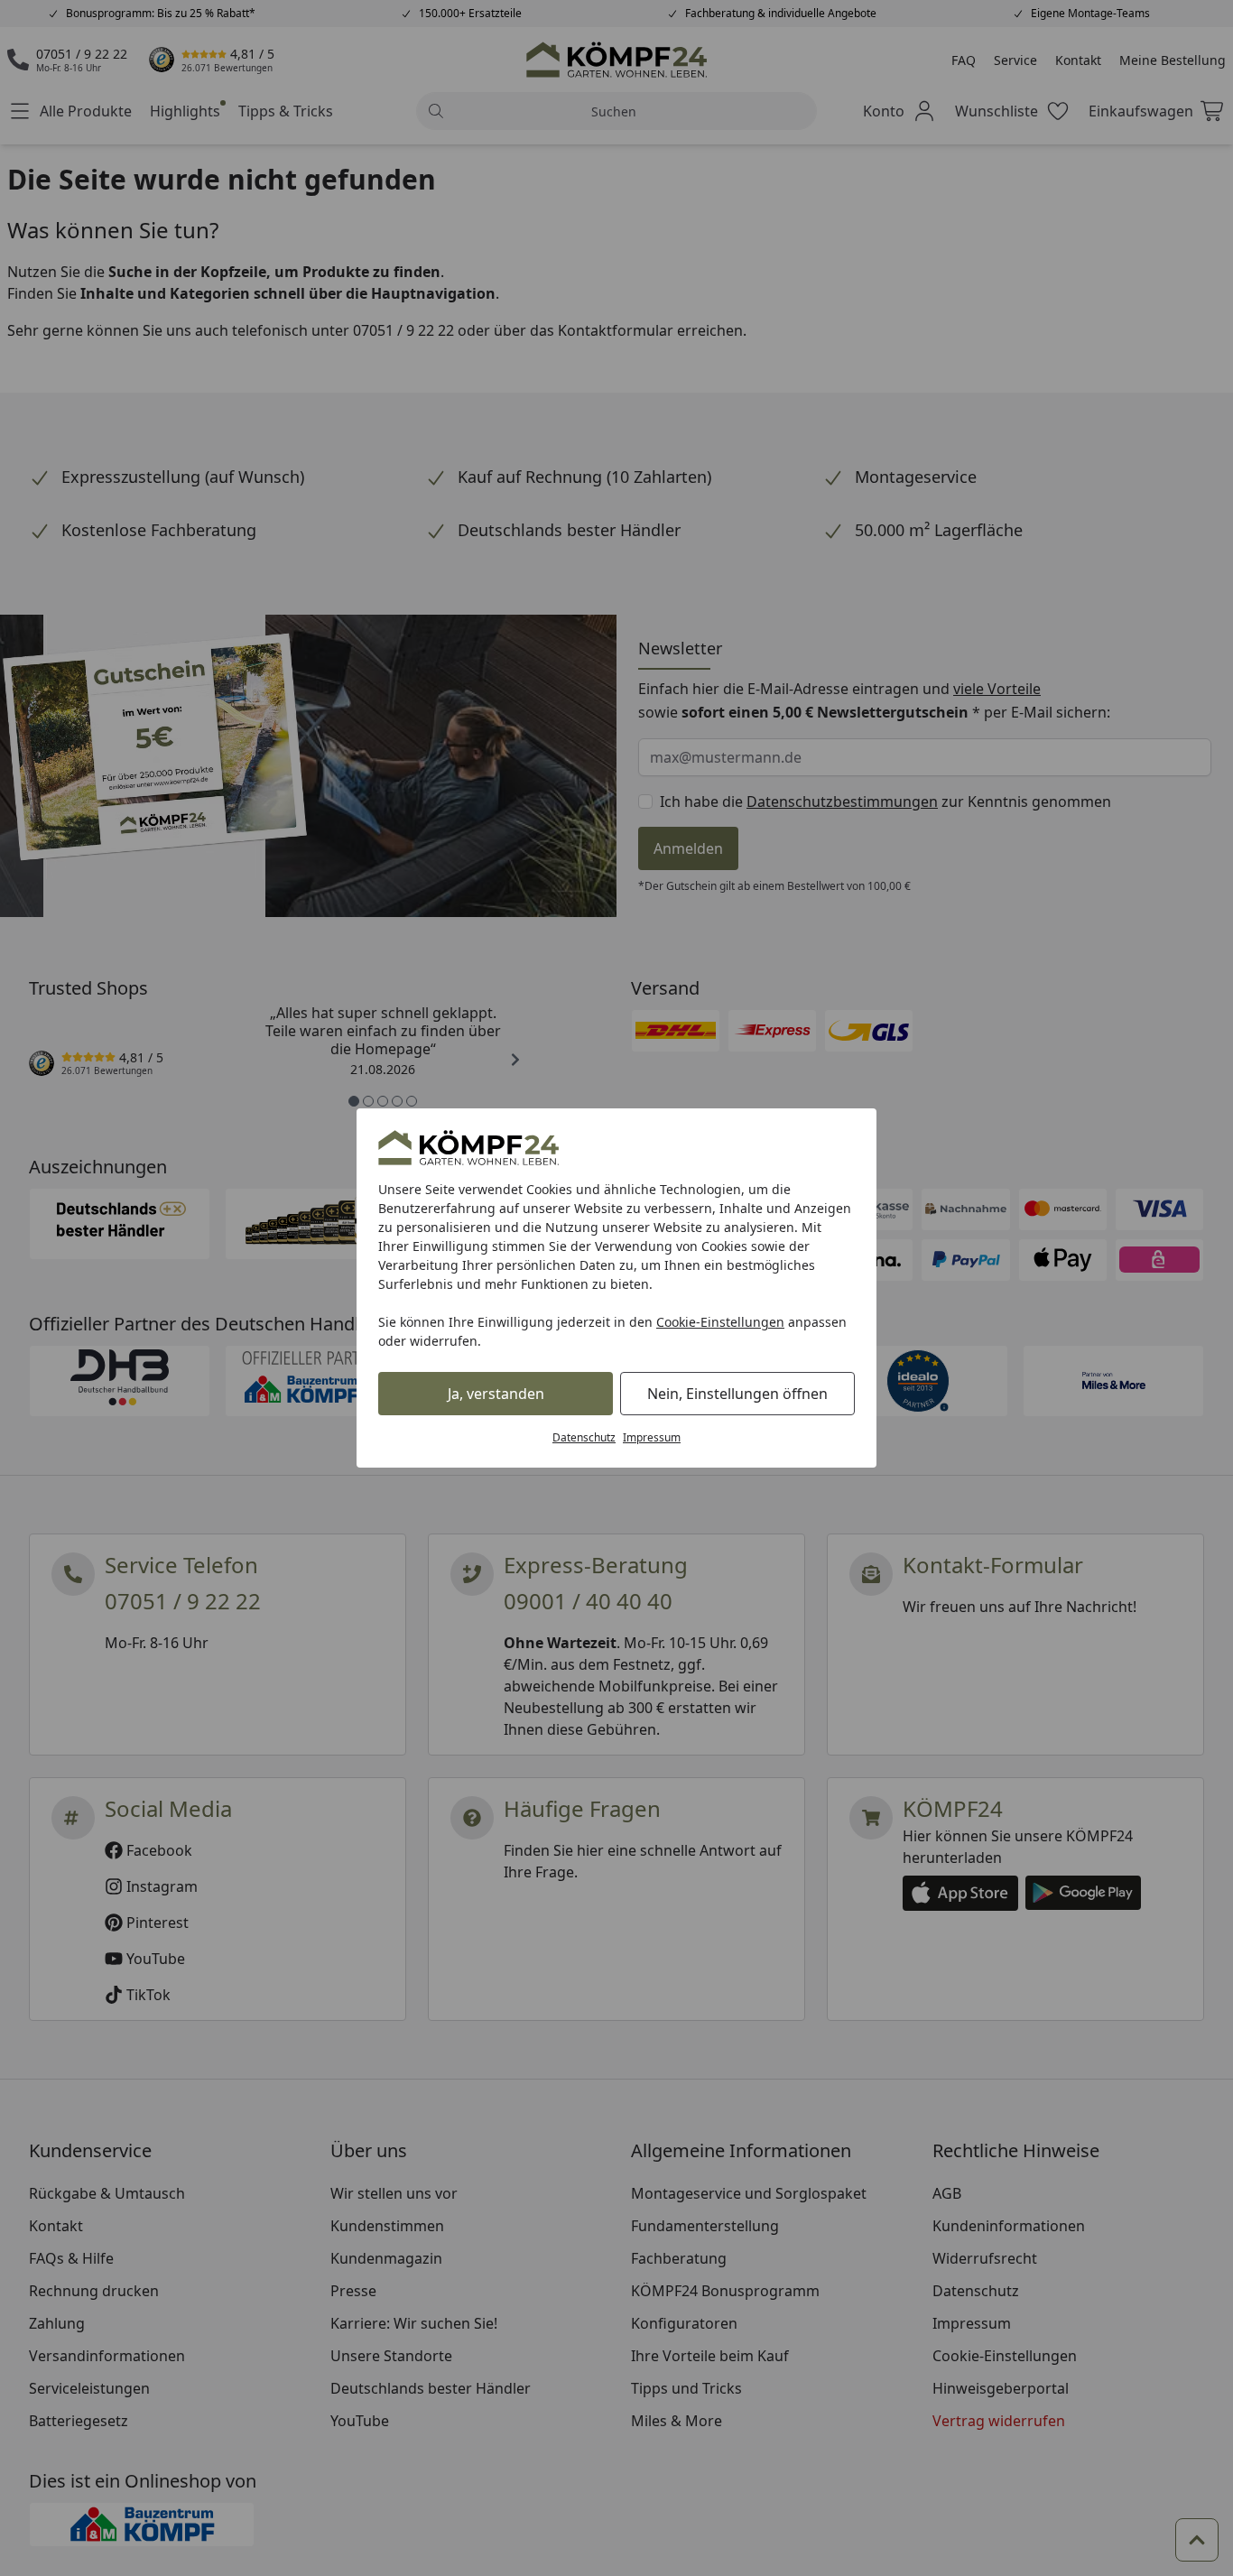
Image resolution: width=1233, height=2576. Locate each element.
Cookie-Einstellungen (720, 1322)
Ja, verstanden (496, 1394)
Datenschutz (584, 1437)
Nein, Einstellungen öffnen (737, 1394)
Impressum (652, 1437)
